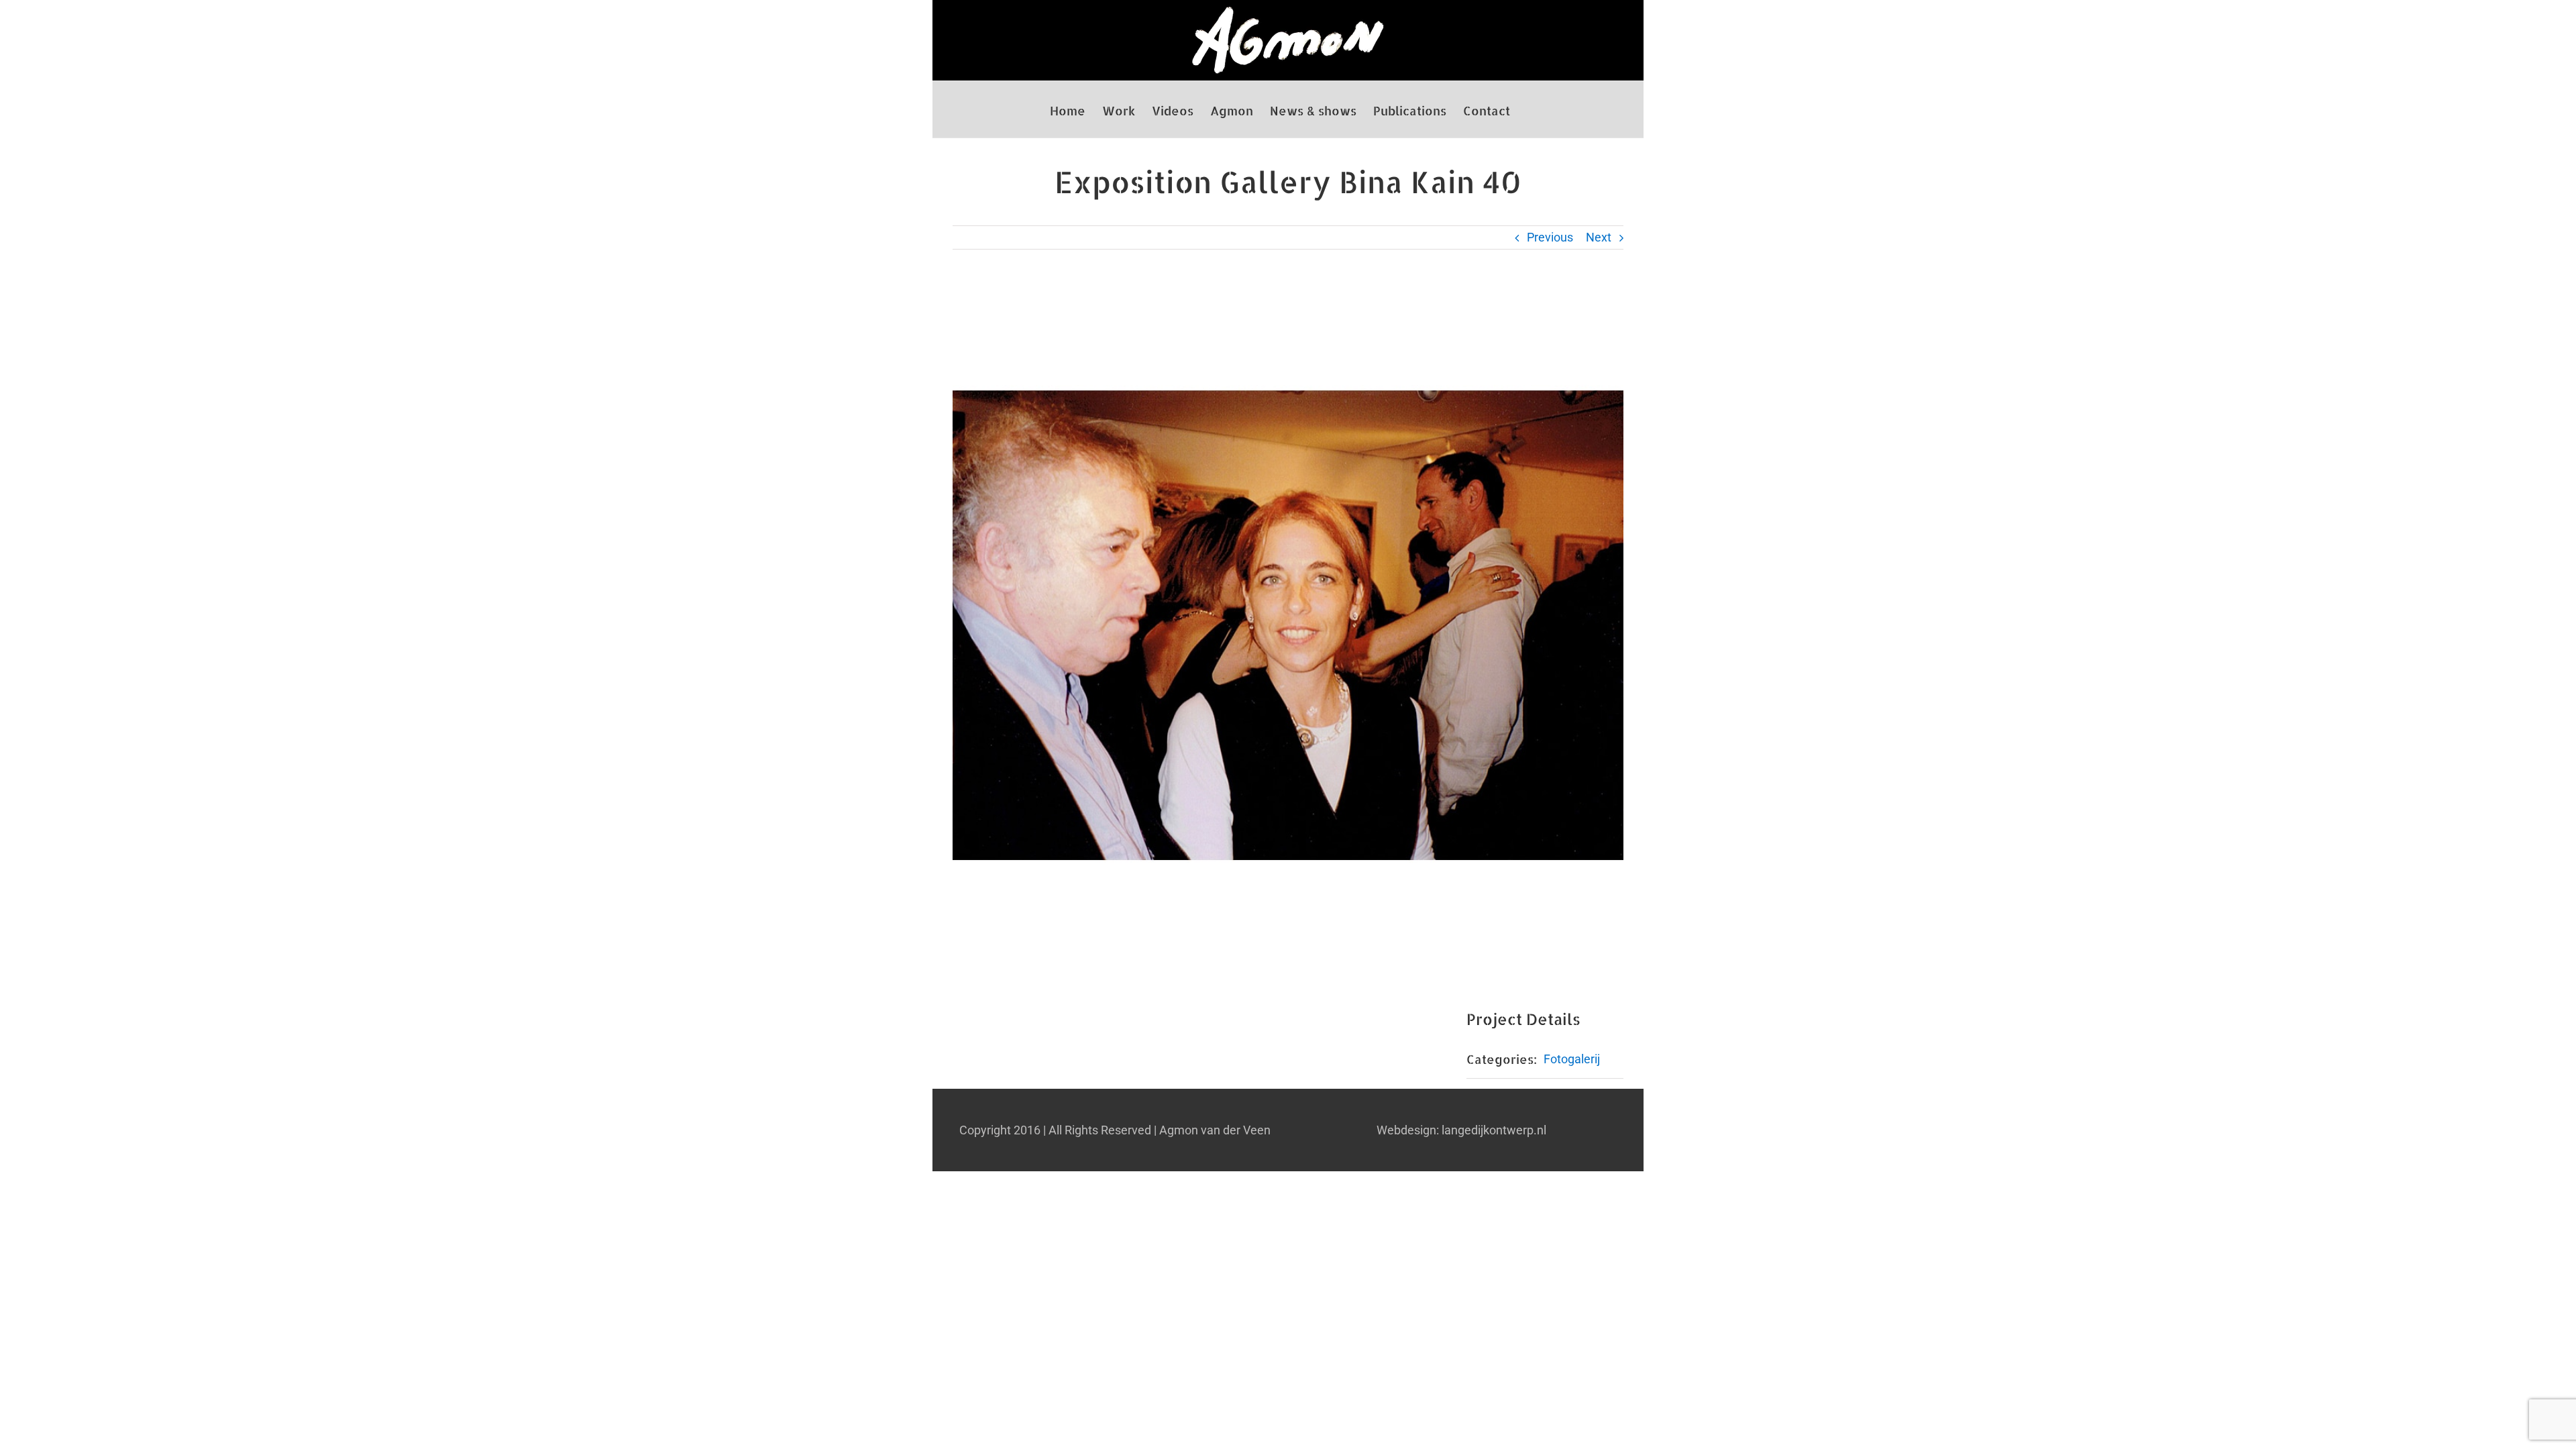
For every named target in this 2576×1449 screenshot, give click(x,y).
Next (1599, 237)
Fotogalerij (1572, 1059)
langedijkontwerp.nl (1494, 1130)
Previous (1550, 237)
